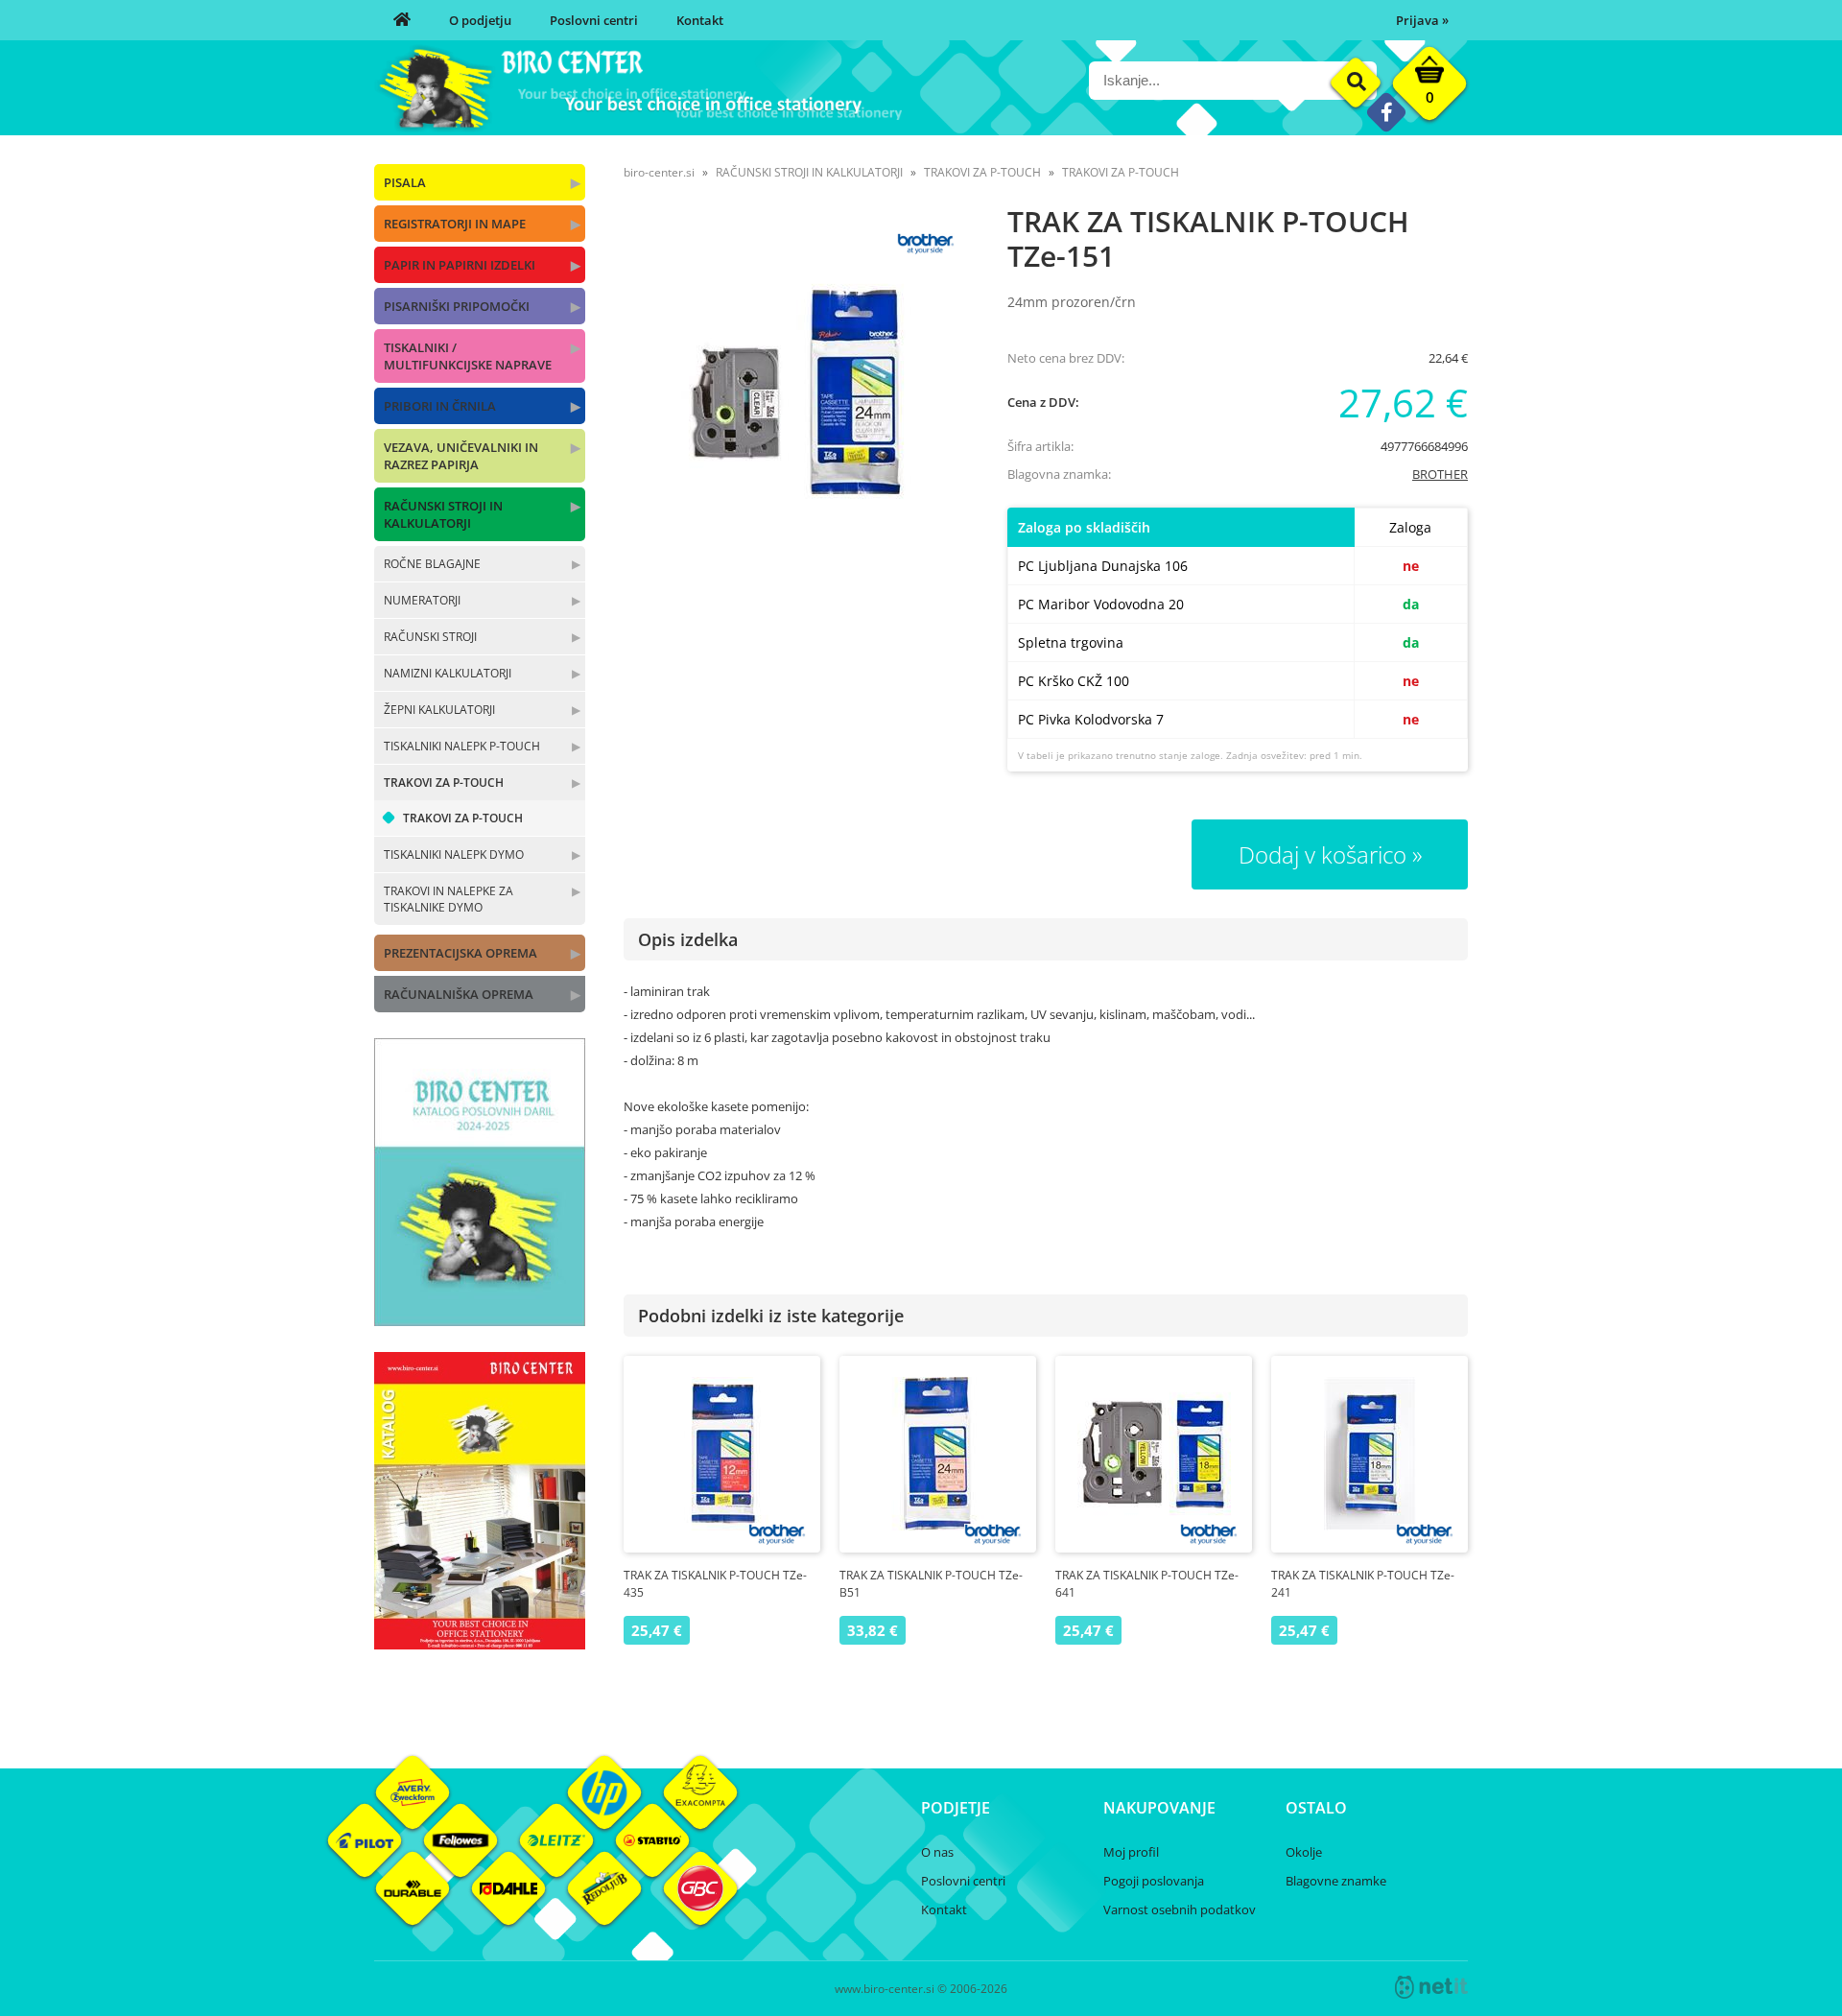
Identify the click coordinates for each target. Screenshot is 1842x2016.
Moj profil (1131, 1852)
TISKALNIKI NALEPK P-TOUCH (462, 746)
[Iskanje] (1356, 83)
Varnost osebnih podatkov (1180, 1909)
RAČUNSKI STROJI (430, 637)
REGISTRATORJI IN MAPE (455, 224)
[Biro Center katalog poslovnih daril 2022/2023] (480, 1320)
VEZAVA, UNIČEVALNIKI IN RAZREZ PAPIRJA (461, 456)
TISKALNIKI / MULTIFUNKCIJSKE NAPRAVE (468, 356)
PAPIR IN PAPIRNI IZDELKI (460, 265)
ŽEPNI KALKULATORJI (439, 710)
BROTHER (1440, 474)
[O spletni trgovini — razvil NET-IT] (1431, 1987)
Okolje (1304, 1852)
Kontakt (700, 20)
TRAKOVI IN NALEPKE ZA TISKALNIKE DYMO (449, 899)
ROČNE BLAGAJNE (432, 564)
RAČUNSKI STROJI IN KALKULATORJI (443, 514)
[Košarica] (1429, 88)
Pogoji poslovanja (1154, 1881)
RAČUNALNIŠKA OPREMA (459, 994)
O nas (937, 1852)
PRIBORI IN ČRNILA (440, 406)
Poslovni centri (594, 20)
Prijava (1422, 20)
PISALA (405, 182)
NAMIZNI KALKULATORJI (448, 673)
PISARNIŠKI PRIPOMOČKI (457, 306)
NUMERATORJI (422, 600)
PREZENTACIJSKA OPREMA (460, 953)
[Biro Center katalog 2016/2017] (480, 1644)
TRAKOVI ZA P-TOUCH (444, 783)
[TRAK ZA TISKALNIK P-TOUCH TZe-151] (796, 391)
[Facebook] (1386, 112)
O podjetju (480, 20)
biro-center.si (659, 172)
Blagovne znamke (1336, 1881)
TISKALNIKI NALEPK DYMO (454, 854)
